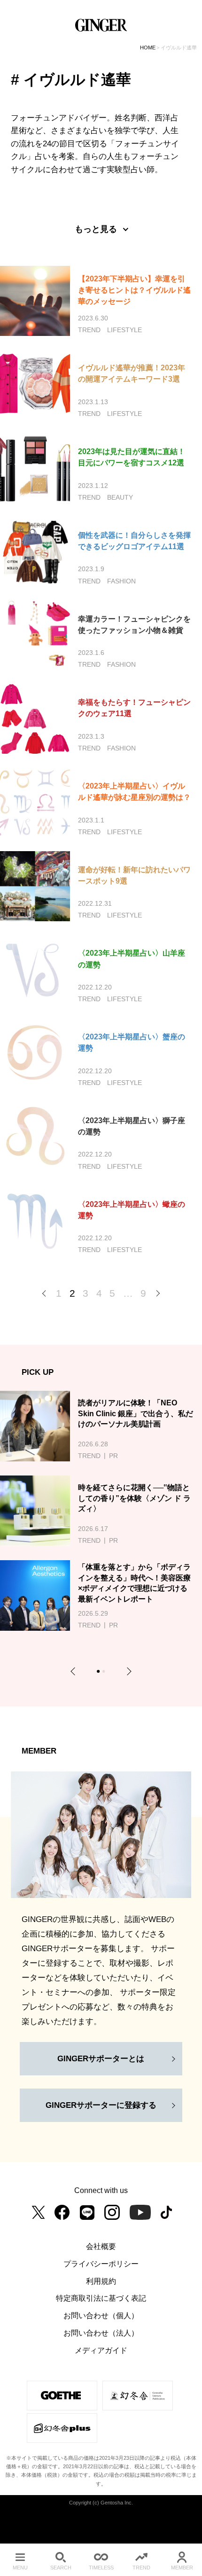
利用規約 (101, 2281)
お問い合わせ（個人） (101, 2315)
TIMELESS (101, 2568)
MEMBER (182, 2568)
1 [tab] (100, 1672)
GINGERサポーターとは (101, 2058)
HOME (148, 48)
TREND (141, 2568)
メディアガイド (101, 2350)
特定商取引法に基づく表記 (101, 2298)
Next (127, 1671)
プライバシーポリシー (101, 2264)
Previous (75, 1671)
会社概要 (101, 2246)
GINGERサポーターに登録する (101, 2105)
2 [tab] (105, 1672)
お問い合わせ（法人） (101, 2333)
